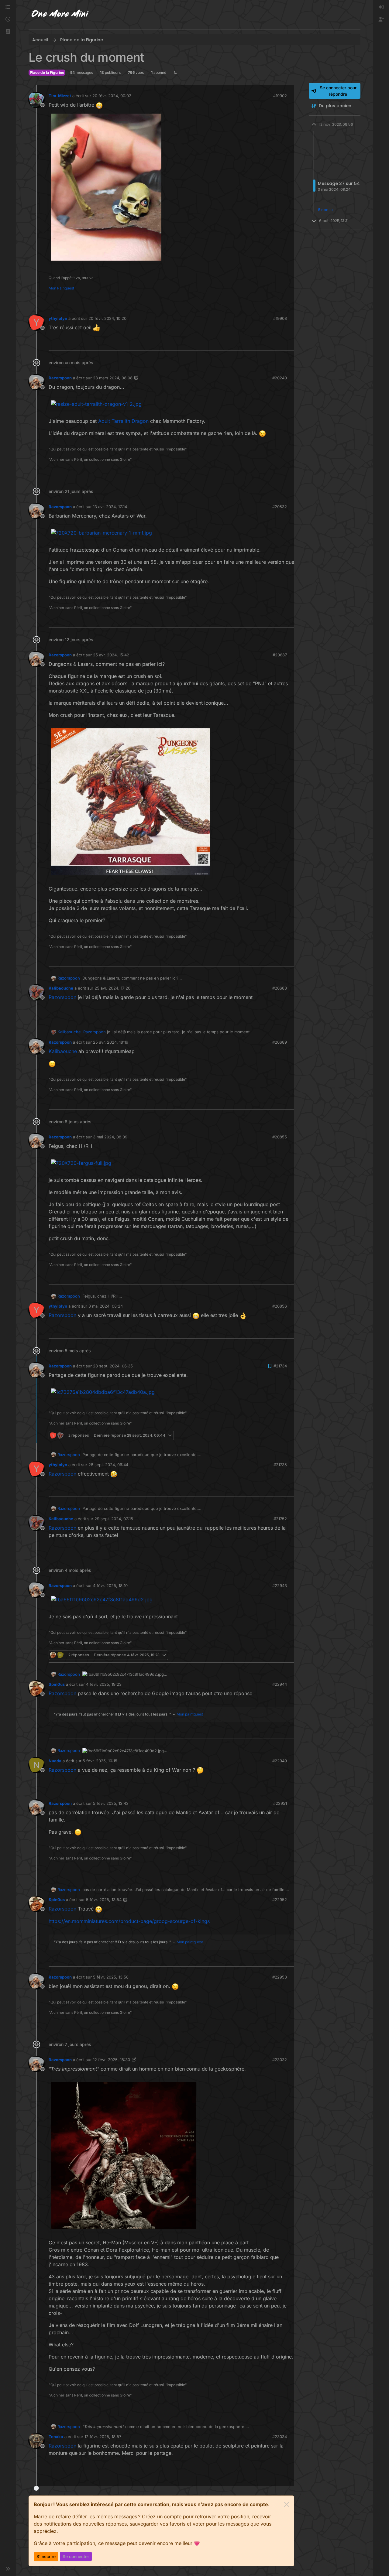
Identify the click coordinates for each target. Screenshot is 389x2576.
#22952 (280, 1900)
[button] (8, 32)
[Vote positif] (278, 301)
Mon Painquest (61, 288)
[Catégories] (8, 7)
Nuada (55, 1761)
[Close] (287, 2504)
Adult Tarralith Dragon (123, 421)
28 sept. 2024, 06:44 (108, 1465)
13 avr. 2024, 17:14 (110, 507)
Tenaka (56, 2437)
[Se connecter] (381, 7)
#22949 (280, 1761)
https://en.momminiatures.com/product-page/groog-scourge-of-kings (129, 1921)
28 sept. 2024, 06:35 (113, 1366)
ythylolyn (58, 318)
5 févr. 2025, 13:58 (111, 1977)
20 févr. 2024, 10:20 (107, 318)
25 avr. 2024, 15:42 (111, 655)
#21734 (280, 1366)
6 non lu (325, 210)
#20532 (280, 507)
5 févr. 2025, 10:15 (100, 1761)
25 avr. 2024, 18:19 (111, 1042)
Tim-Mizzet (60, 96)
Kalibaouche (61, 988)
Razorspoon (60, 378)
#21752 (280, 1519)
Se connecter (76, 2556)
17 (289, 301)
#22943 (280, 1586)
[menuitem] (381, 7)
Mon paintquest (190, 1714)
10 (289, 1655)
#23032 (280, 2060)
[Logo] (60, 15)
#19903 (280, 318)
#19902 (280, 96)
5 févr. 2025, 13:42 (111, 1803)
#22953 (280, 1977)
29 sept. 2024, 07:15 (114, 1519)
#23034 (280, 2437)
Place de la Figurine (47, 72)
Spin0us (57, 1684)
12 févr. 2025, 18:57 (103, 2437)
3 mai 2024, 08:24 (106, 1306)
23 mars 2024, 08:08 (113, 378)
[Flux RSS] (175, 73)
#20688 (280, 988)
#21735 (280, 1465)
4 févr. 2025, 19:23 (104, 1684)
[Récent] (8, 19)
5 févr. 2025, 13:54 (104, 1900)
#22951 (280, 1803)
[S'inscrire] (381, 19)
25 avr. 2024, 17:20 (112, 988)
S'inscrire (46, 2556)
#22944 (280, 1684)
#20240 (280, 378)
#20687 (280, 655)
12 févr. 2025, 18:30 (112, 2060)
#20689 (280, 1042)
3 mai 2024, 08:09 (110, 1137)
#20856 (280, 1306)
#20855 (280, 1137)
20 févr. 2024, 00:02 (112, 96)
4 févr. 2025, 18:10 (110, 1586)
